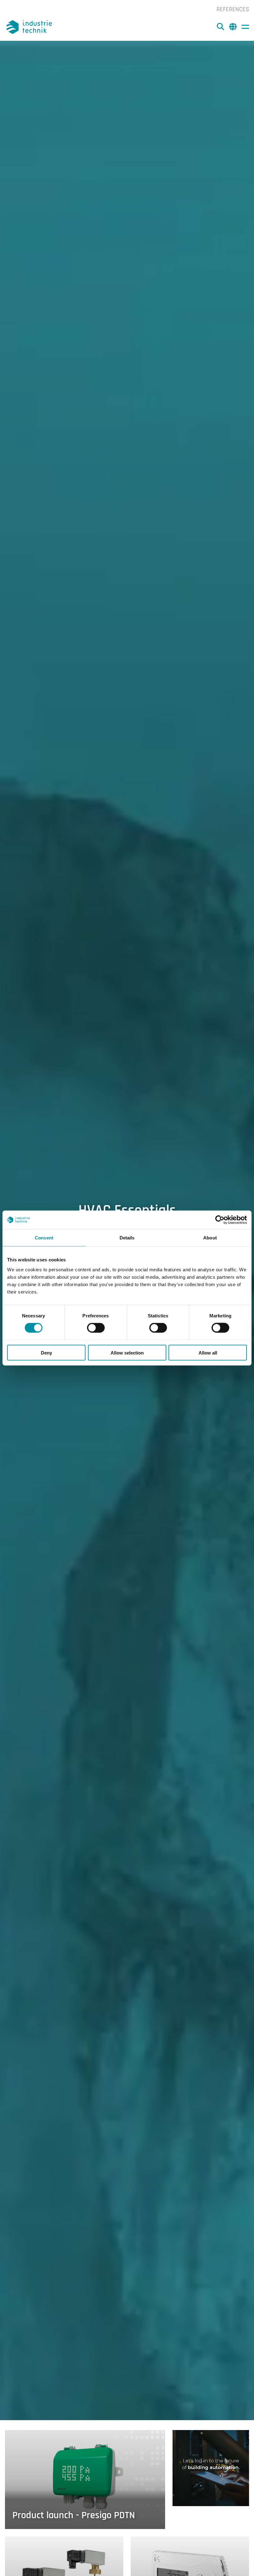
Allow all (208, 1352)
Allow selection (127, 1352)
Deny (46, 1352)
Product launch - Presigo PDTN (74, 2515)
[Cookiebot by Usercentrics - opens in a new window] (220, 1220)
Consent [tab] (44, 1238)
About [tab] (210, 1238)
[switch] (96, 1328)
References (233, 9)
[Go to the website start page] (31, 27)
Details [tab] (127, 1238)
